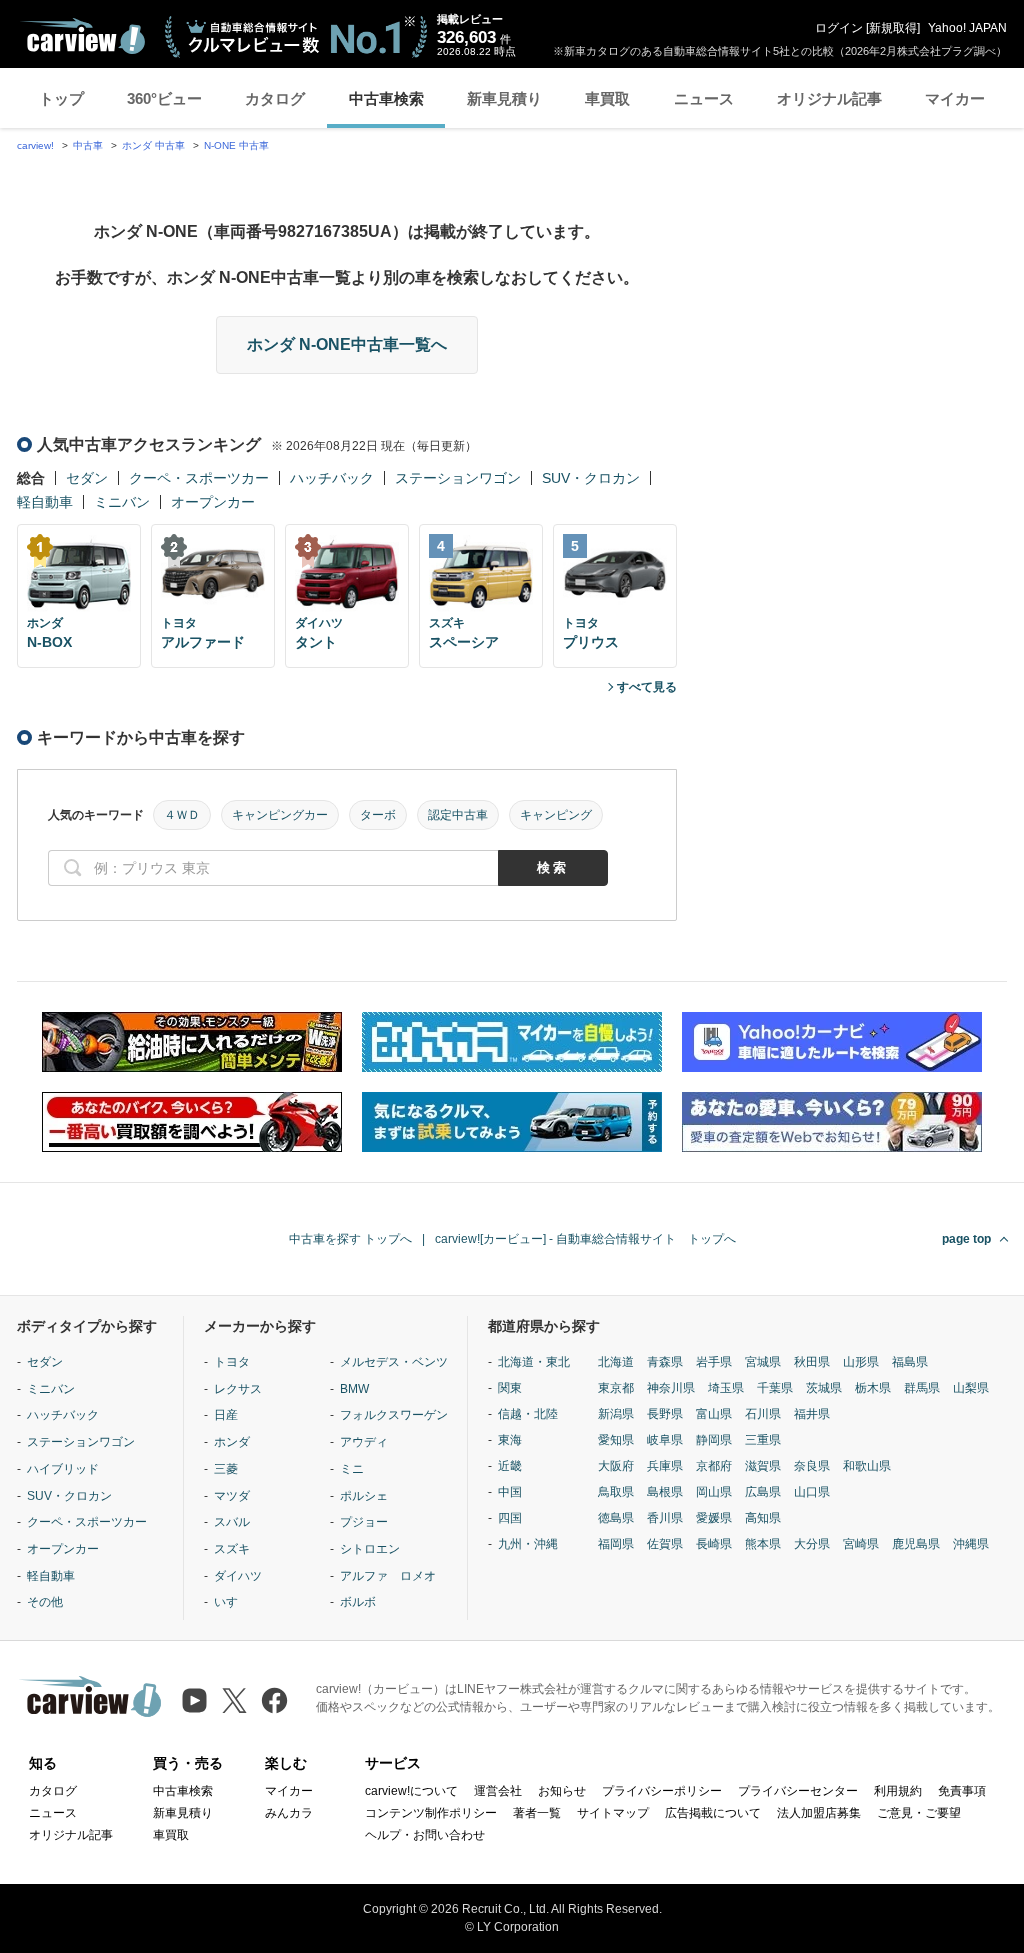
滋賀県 (763, 1466)
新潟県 (616, 1414)
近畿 (510, 1466)
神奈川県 (671, 1388)
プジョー (364, 1522)
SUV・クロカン (591, 478)
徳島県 (616, 1518)
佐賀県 (665, 1544)
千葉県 (775, 1388)
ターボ (378, 815)
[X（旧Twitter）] (234, 1700)
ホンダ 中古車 (153, 145)
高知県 (763, 1518)
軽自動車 (45, 502)
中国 (510, 1492)
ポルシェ (364, 1496)
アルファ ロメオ (388, 1576)
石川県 (763, 1414)
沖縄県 (971, 1544)
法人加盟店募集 (819, 1813)
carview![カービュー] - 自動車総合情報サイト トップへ (585, 1239)
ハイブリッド (63, 1469)
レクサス (238, 1389)
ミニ (352, 1469)
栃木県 (873, 1388)
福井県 (812, 1414)
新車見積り (504, 98)
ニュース (704, 98)
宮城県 (763, 1362)
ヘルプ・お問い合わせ (425, 1835)
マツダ (232, 1496)
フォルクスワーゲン (394, 1415)
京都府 (714, 1466)
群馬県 (922, 1388)
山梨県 (971, 1388)
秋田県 (812, 1362)
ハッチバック (332, 478)
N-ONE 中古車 (236, 145)
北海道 (616, 1362)
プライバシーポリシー (662, 1791)
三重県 (763, 1440)
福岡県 (616, 1544)
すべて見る (647, 687)
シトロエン (370, 1549)
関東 (510, 1388)
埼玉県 (726, 1388)
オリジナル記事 (829, 98)
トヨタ (232, 1362)
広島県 (763, 1492)
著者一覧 (537, 1813)
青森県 (665, 1362)
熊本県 (763, 1544)
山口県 (812, 1492)
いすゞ (232, 1602)
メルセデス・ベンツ (394, 1362)
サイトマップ (613, 1813)
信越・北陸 (528, 1414)
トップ (61, 98)
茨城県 (824, 1388)
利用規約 (898, 1791)
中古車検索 (386, 98)
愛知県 (616, 1440)
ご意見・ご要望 (919, 1813)
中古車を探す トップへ (350, 1239)
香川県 (665, 1518)
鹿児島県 (916, 1544)
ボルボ (358, 1602)
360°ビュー (164, 98)
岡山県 (714, 1492)
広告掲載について (713, 1813)
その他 (45, 1602)
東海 (510, 1440)
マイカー (955, 98)
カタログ (275, 98)
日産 (226, 1415)
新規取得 (893, 28)
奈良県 (812, 1466)
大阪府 (616, 1466)
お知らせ (562, 1791)
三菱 (226, 1469)
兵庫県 (665, 1466)
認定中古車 (458, 815)
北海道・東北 (534, 1362)
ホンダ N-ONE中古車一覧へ (347, 344)
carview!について (411, 1791)
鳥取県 (616, 1492)
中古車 (88, 145)
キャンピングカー (280, 815)
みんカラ (289, 1813)
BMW (354, 1389)
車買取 (607, 98)
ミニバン (122, 502)
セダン (87, 478)
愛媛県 (714, 1518)
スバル (232, 1522)
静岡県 (714, 1440)
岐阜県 (665, 1440)
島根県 (665, 1492)
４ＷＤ (182, 815)
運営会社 (498, 1791)
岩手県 (714, 1362)
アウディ (364, 1442)
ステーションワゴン (458, 478)
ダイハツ (238, 1576)
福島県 (910, 1362)
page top (966, 1239)
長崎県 (714, 1544)
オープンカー (213, 502)
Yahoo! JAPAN (967, 28)
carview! (35, 145)
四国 (510, 1518)
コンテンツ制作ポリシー (431, 1813)
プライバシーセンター (798, 1791)
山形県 (861, 1362)
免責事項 (962, 1791)
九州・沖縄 (528, 1544)
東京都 (616, 1388)
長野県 (665, 1414)
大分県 (812, 1544)
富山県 (714, 1414)
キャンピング (556, 815)
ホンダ (232, 1442)
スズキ (232, 1549)
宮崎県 (861, 1544)
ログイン (839, 28)
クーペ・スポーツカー (199, 478)
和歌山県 (867, 1466)
